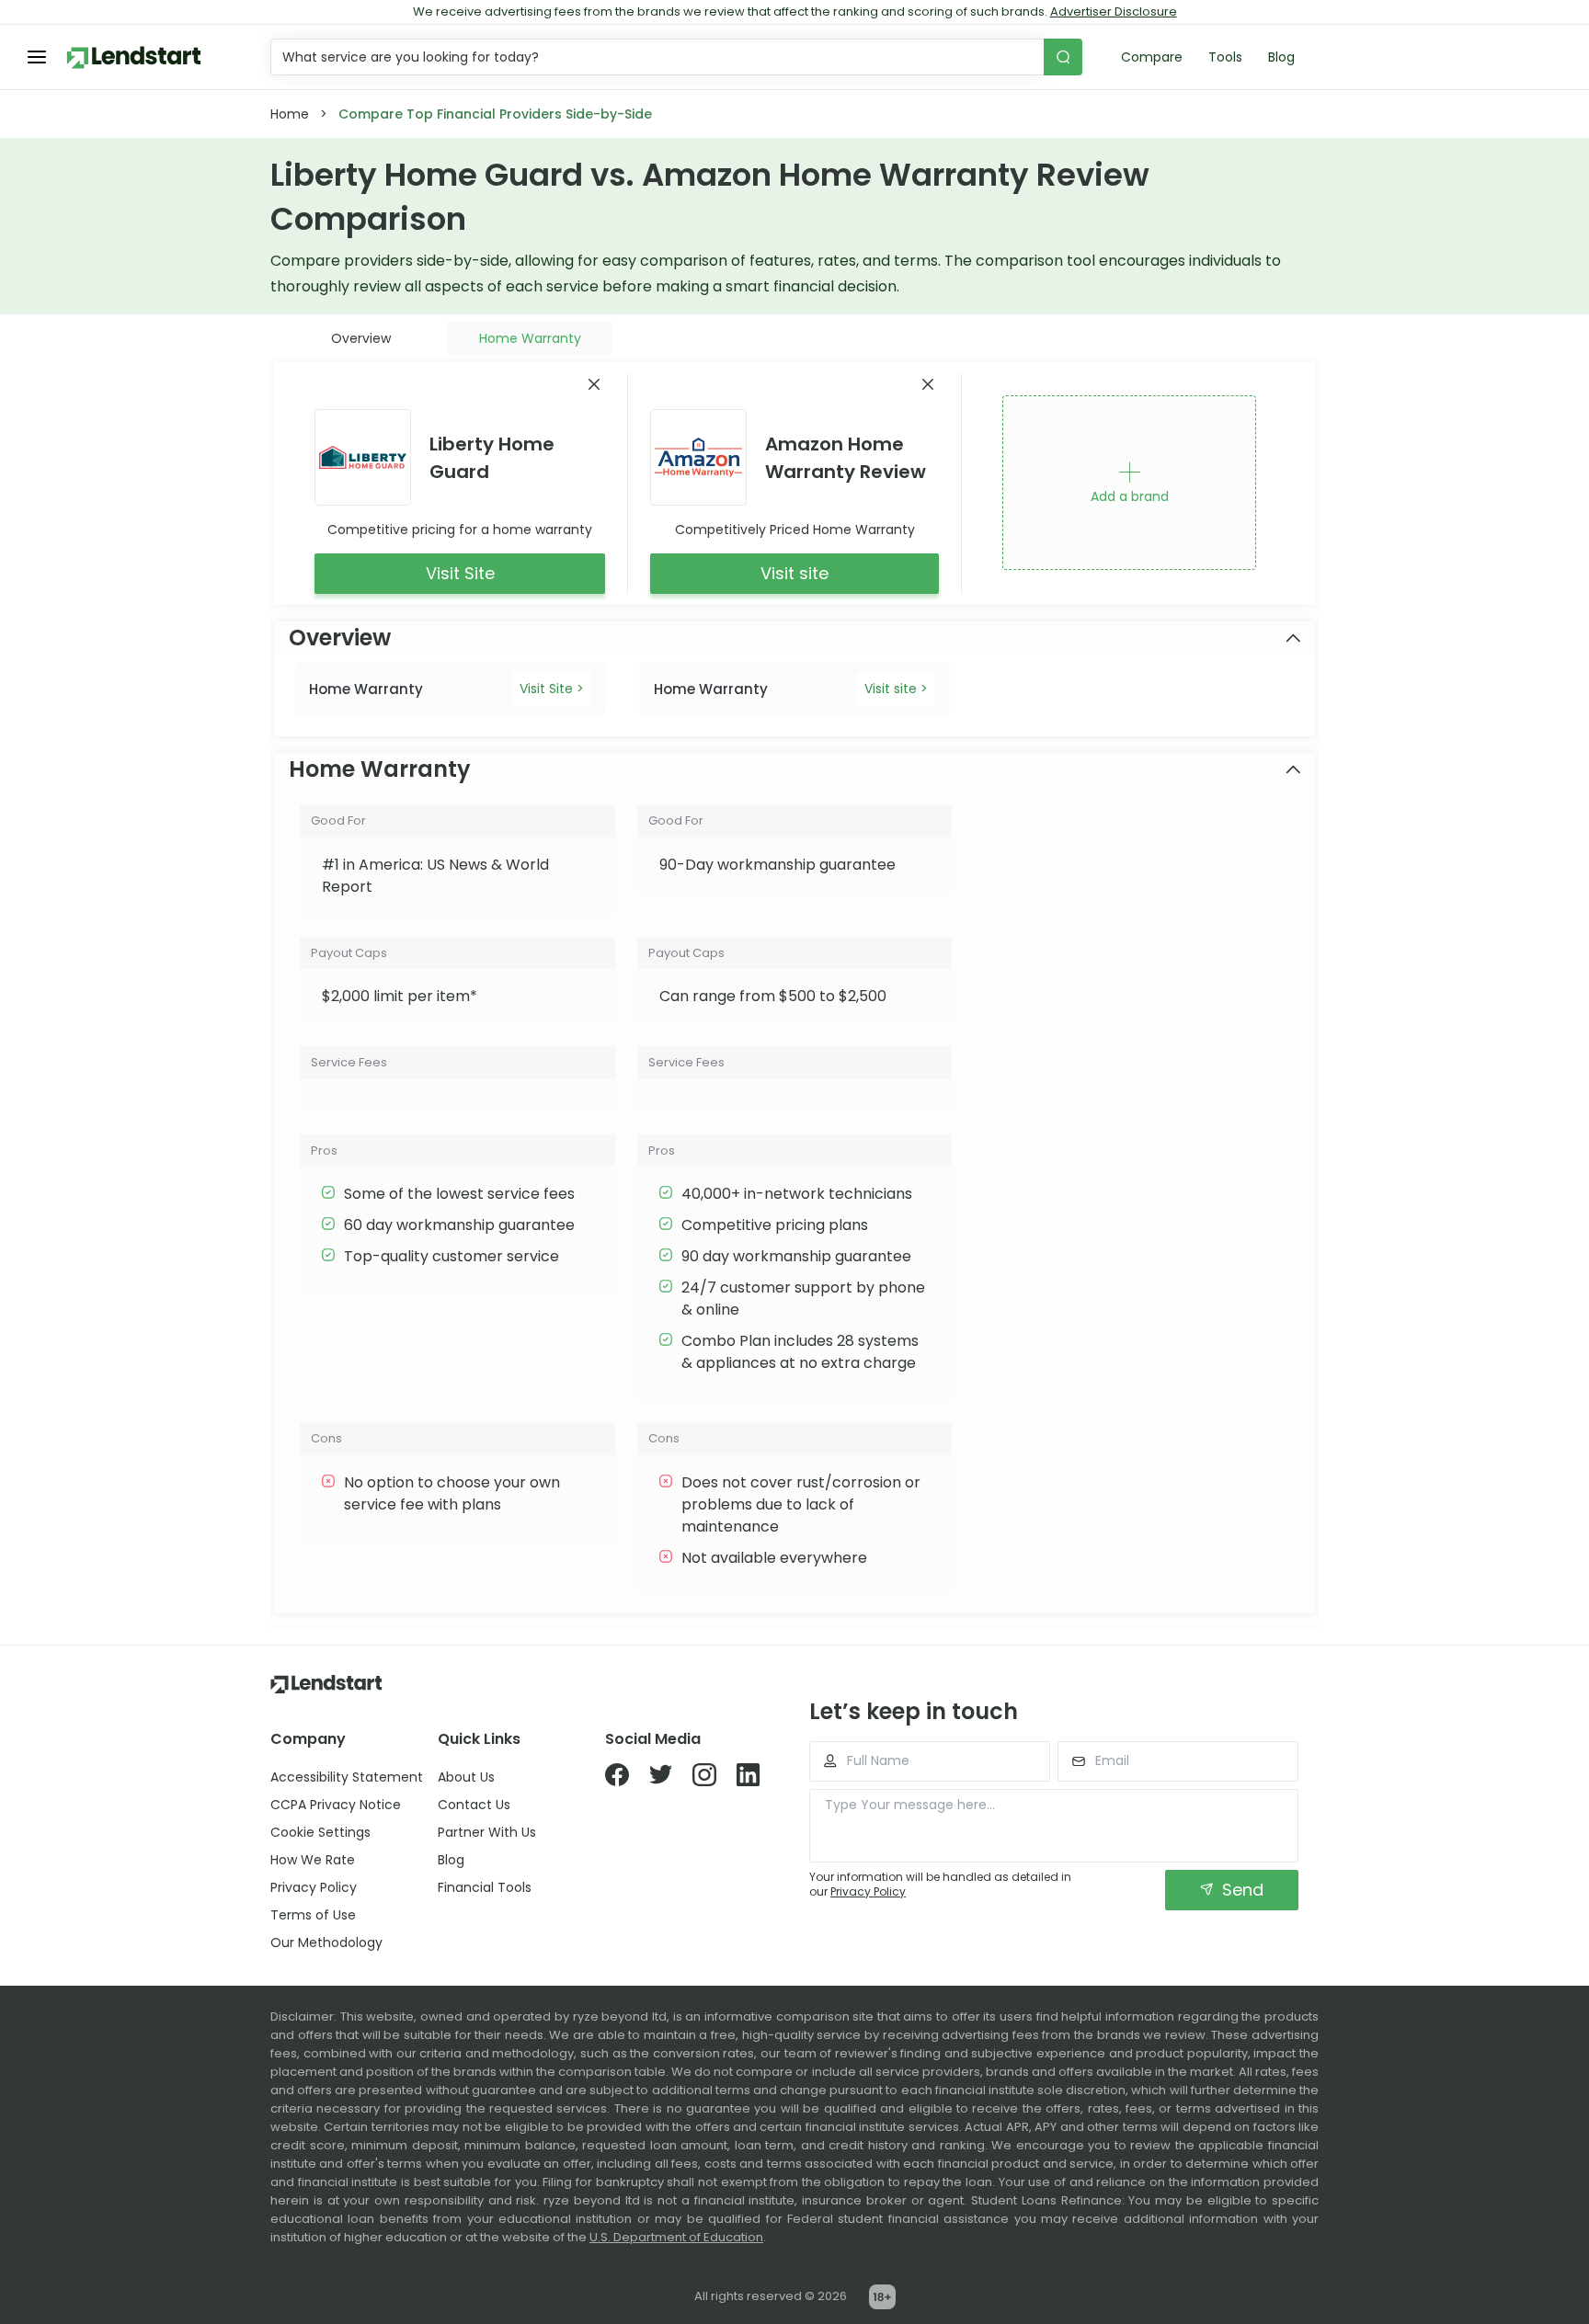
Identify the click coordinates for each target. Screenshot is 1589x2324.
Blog (1281, 57)
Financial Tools (485, 1887)
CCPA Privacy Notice (336, 1805)
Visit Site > (552, 689)
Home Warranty (530, 338)
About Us (466, 1777)
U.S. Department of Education (676, 2237)
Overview (361, 338)
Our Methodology (326, 1942)
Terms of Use (313, 1915)
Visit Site (460, 573)
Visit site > (896, 689)
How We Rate (313, 1860)
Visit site (794, 573)
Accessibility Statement (347, 1777)
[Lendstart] (133, 57)
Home (290, 114)
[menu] (37, 57)
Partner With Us (487, 1832)
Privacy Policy (314, 1887)
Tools (1225, 57)
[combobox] (659, 57)
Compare (1152, 57)
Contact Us (474, 1805)
